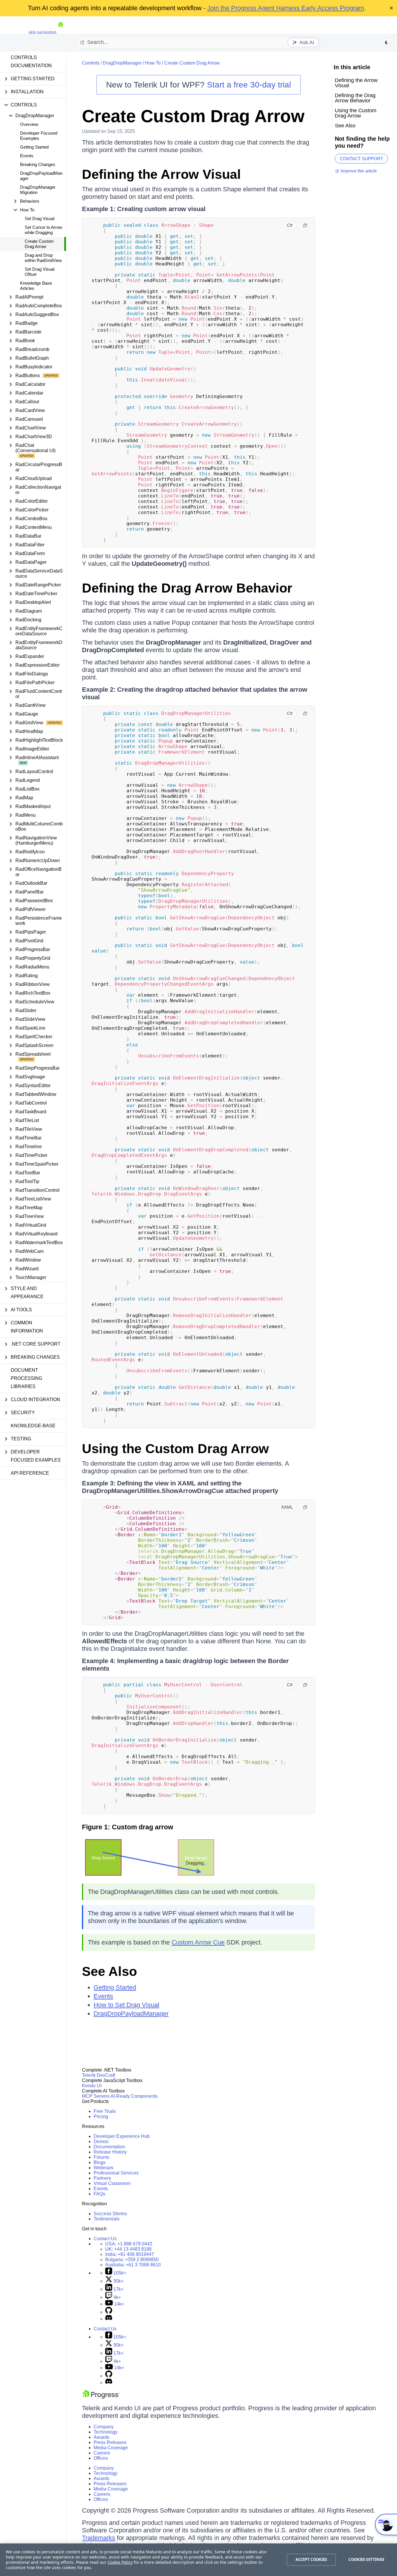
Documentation (109, 2147)
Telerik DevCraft (99, 2075)
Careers (102, 2453)
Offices (101, 2458)
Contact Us (105, 2239)
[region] (199, 2560)
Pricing (101, 2116)
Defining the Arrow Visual (161, 174)
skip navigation (42, 32)
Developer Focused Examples (39, 136)
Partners (102, 2178)
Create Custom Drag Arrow (39, 244)
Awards (101, 2437)
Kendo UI (92, 2086)
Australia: (133, 2265)
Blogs (100, 2162)
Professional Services (116, 2173)
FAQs (99, 2194)
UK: (128, 2249)
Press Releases (110, 2442)
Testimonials (107, 2219)
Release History (110, 2152)
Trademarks (99, 2538)
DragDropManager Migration (38, 190)
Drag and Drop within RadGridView (43, 258)
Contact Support (361, 159)
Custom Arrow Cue (198, 1942)
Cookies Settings (366, 2559)
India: (130, 2254)
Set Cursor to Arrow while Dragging (43, 230)
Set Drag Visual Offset (40, 272)
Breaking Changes (38, 164)
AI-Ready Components (134, 2096)
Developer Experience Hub (122, 2136)
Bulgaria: (132, 2260)
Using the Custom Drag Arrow (175, 1449)
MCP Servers (96, 2096)
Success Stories (110, 2214)
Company (104, 2427)
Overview (29, 124)
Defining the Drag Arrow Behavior (187, 588)
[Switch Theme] (387, 42)
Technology (105, 2432)
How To (153, 63)
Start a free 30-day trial (249, 85)
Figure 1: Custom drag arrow (128, 1827)
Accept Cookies (311, 2559)
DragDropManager (122, 63)
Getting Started (34, 147)
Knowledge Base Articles (36, 286)
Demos (101, 2141)
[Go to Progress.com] (101, 2397)
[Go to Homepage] (60, 32)
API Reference (30, 1473)
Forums (101, 2157)
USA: (129, 2244)
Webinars (103, 2168)
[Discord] (109, 2319)
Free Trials (105, 2111)
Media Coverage (111, 2448)
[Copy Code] (305, 225)
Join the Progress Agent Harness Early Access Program (286, 8)
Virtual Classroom (112, 2183)
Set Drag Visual (40, 218)
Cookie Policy (120, 2562)
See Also (109, 1971)
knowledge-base (33, 1426)
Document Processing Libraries (26, 1378)
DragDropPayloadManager (41, 176)
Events (27, 156)
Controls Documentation (31, 61)
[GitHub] (109, 2312)
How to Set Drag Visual (126, 2005)
